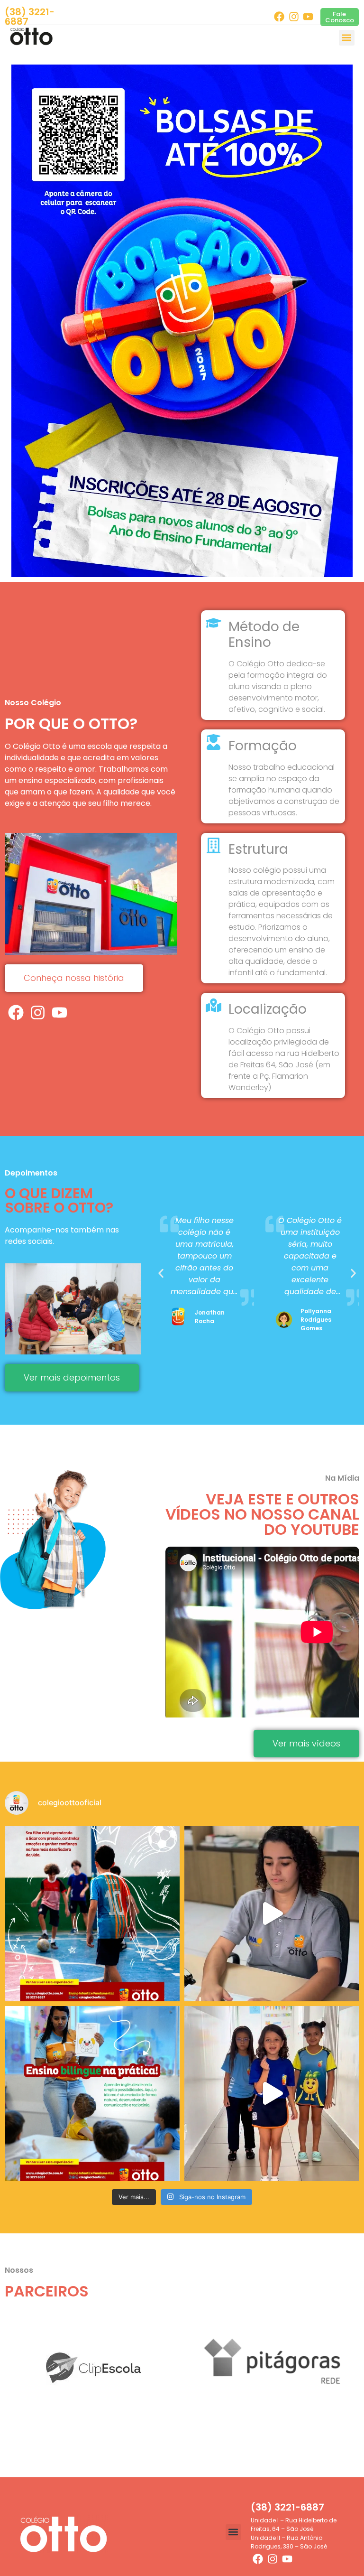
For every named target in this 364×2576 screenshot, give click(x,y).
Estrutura (258, 849)
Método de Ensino (264, 635)
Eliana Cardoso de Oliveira (318, 1320)
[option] (182, 321)
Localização (268, 1009)
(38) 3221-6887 (30, 17)
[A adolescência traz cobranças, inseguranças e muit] (92, 1914)
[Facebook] (279, 17)
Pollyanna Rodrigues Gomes (210, 1320)
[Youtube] (308, 17)
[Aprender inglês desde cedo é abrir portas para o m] (92, 2094)
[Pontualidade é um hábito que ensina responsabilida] (272, 2094)
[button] (347, 38)
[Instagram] (294, 17)
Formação (263, 746)
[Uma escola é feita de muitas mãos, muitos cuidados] (272, 1914)
